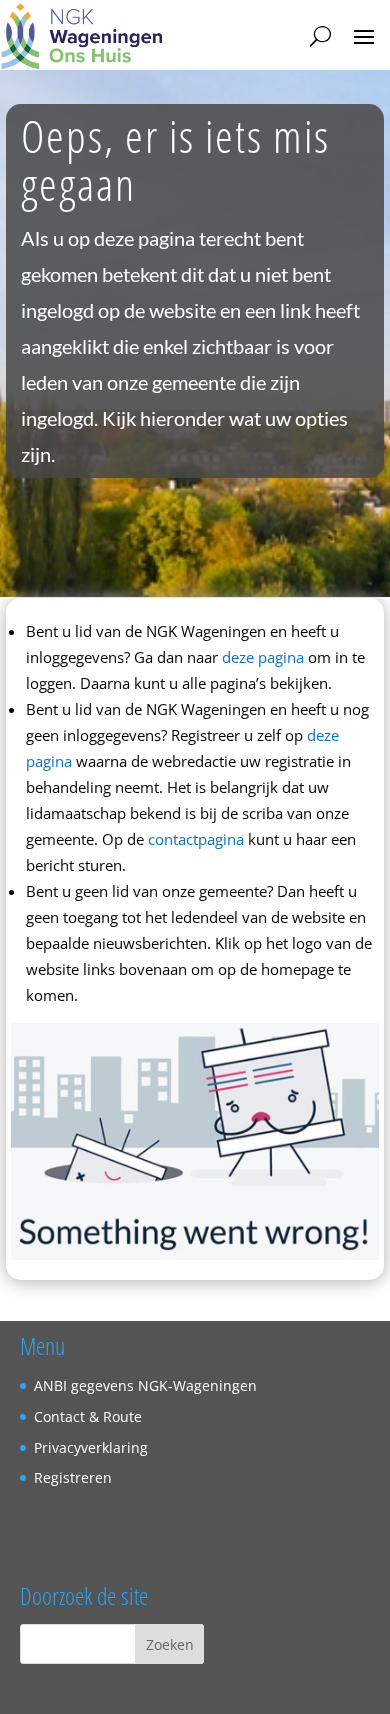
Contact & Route (88, 1416)
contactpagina (196, 839)
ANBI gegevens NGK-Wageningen (145, 1385)
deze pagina (263, 657)
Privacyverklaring (91, 1447)
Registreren (73, 1477)
